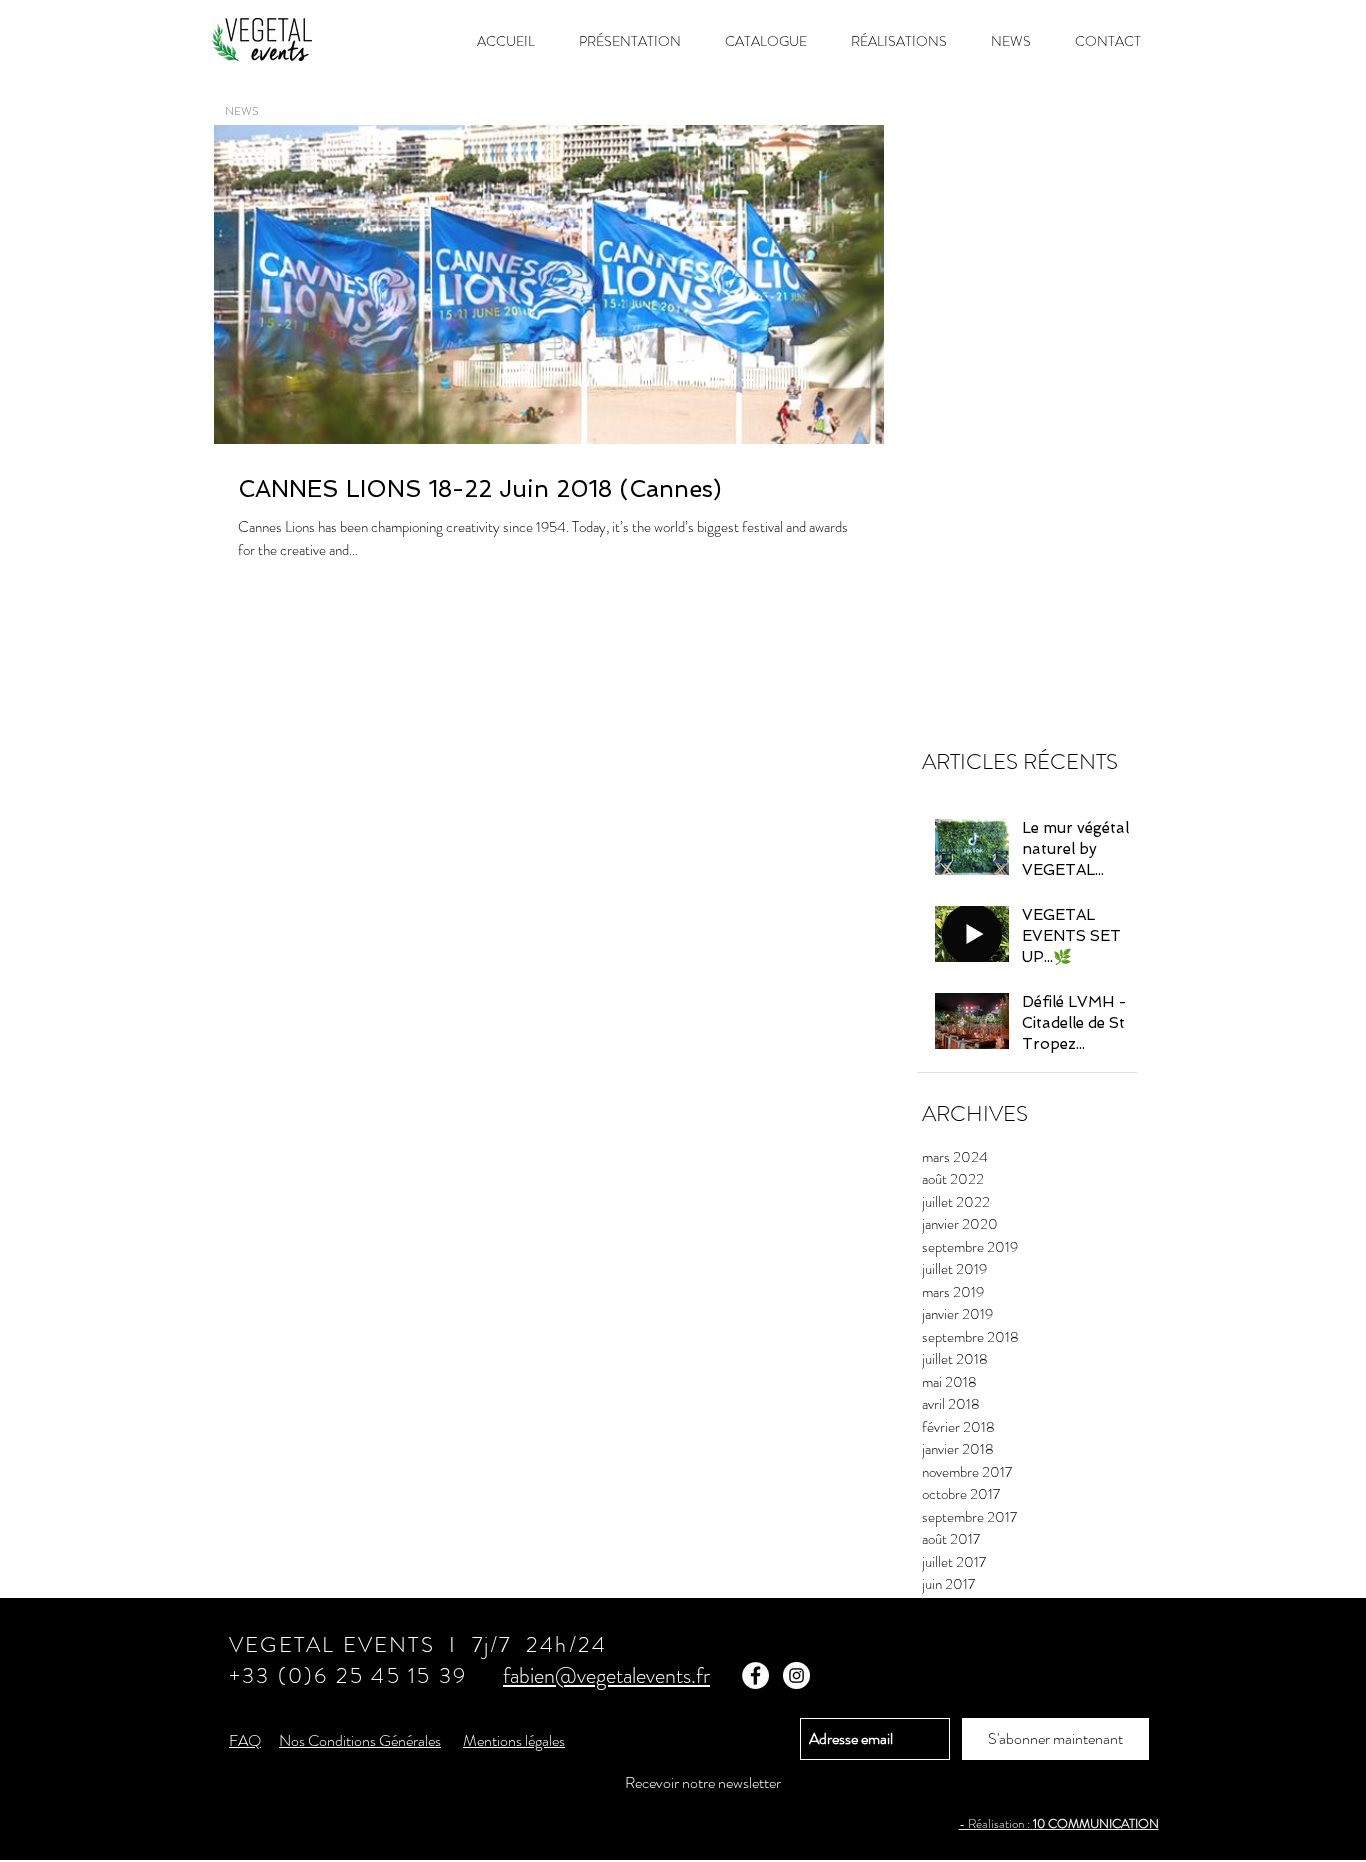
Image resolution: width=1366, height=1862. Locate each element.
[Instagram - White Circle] (796, 1675)
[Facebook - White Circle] (755, 1675)
